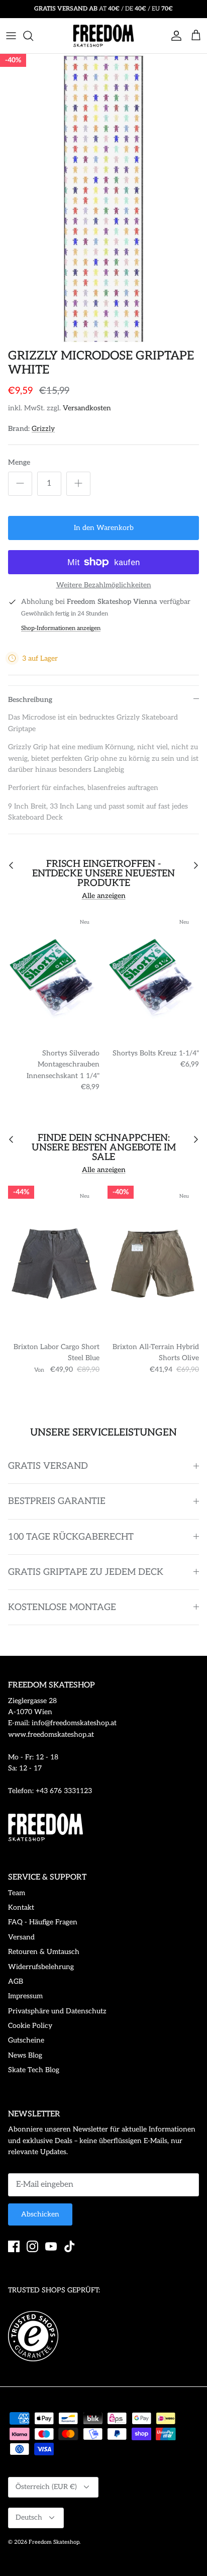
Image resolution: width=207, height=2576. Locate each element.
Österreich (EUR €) (46, 2487)
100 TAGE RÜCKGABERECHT (71, 1537)
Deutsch (29, 2517)
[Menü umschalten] (11, 36)
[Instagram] (32, 2246)
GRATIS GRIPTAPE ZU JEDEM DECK (86, 1572)
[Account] (174, 36)
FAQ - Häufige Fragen (43, 1922)
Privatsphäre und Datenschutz (57, 2011)
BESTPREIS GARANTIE (57, 1501)
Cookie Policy (30, 2026)
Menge (19, 462)
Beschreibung (30, 700)
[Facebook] (14, 2246)
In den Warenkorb (104, 528)
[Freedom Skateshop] (103, 36)
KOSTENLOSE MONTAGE (62, 1607)
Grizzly (43, 429)
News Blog (25, 2055)
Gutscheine (26, 2040)
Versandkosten (87, 408)
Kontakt (21, 1907)
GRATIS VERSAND (48, 1466)
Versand (21, 1937)
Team (17, 1893)
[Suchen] (33, 36)
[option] (103, 199)
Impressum (25, 1996)
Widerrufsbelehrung (41, 1967)
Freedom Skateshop (54, 2542)
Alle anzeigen (104, 896)
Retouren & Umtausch (44, 1952)
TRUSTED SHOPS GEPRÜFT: (54, 2290)
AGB (16, 1981)
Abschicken (40, 2214)
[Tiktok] (70, 2246)
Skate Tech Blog (34, 2070)
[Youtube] (51, 2246)
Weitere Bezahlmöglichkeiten (104, 585)
